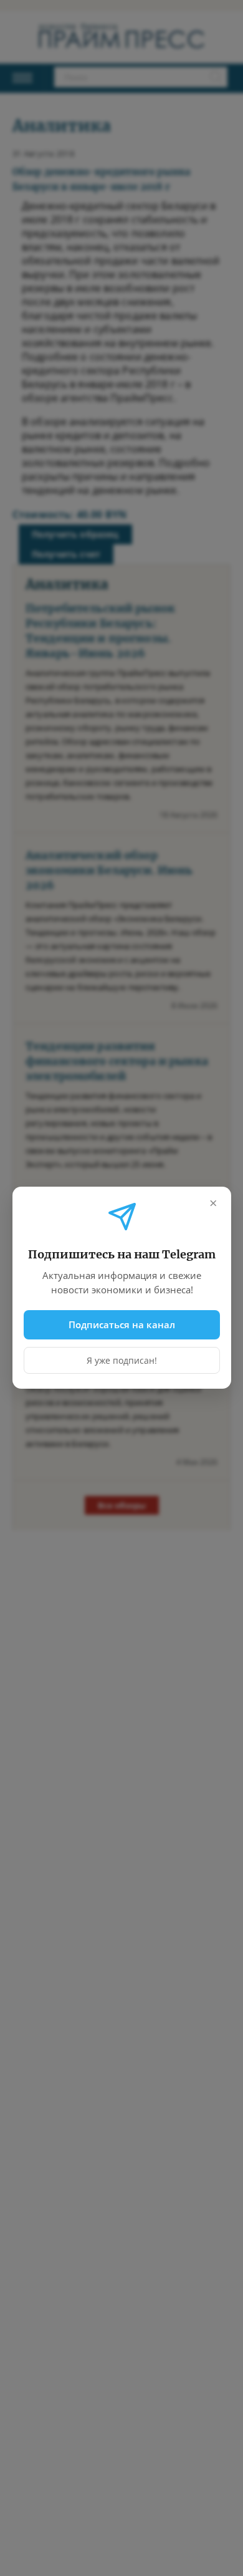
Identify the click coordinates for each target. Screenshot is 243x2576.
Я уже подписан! (122, 1361)
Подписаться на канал (122, 1324)
